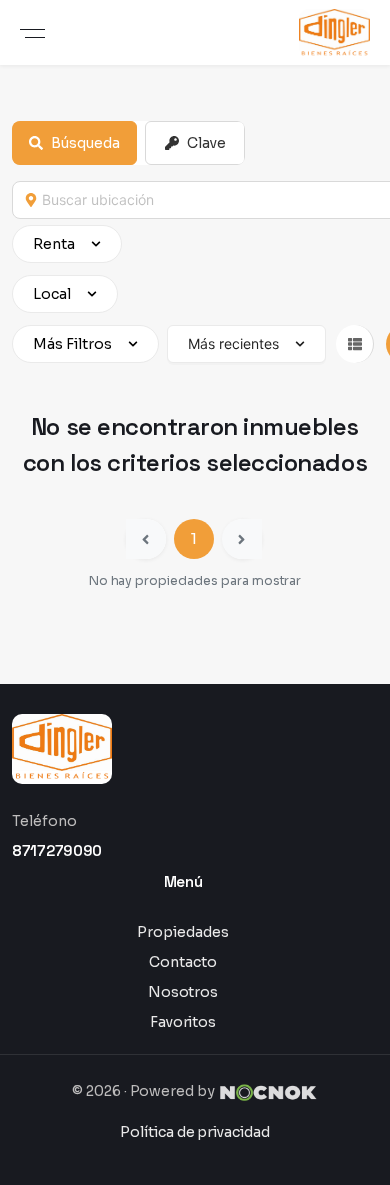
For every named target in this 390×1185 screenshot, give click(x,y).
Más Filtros (72, 344)
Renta (54, 244)
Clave (206, 143)
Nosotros (183, 992)
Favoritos (183, 1022)
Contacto (183, 962)
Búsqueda (85, 143)
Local (52, 294)
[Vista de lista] (355, 344)
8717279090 (57, 850)
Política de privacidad (195, 1132)
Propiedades (183, 932)
